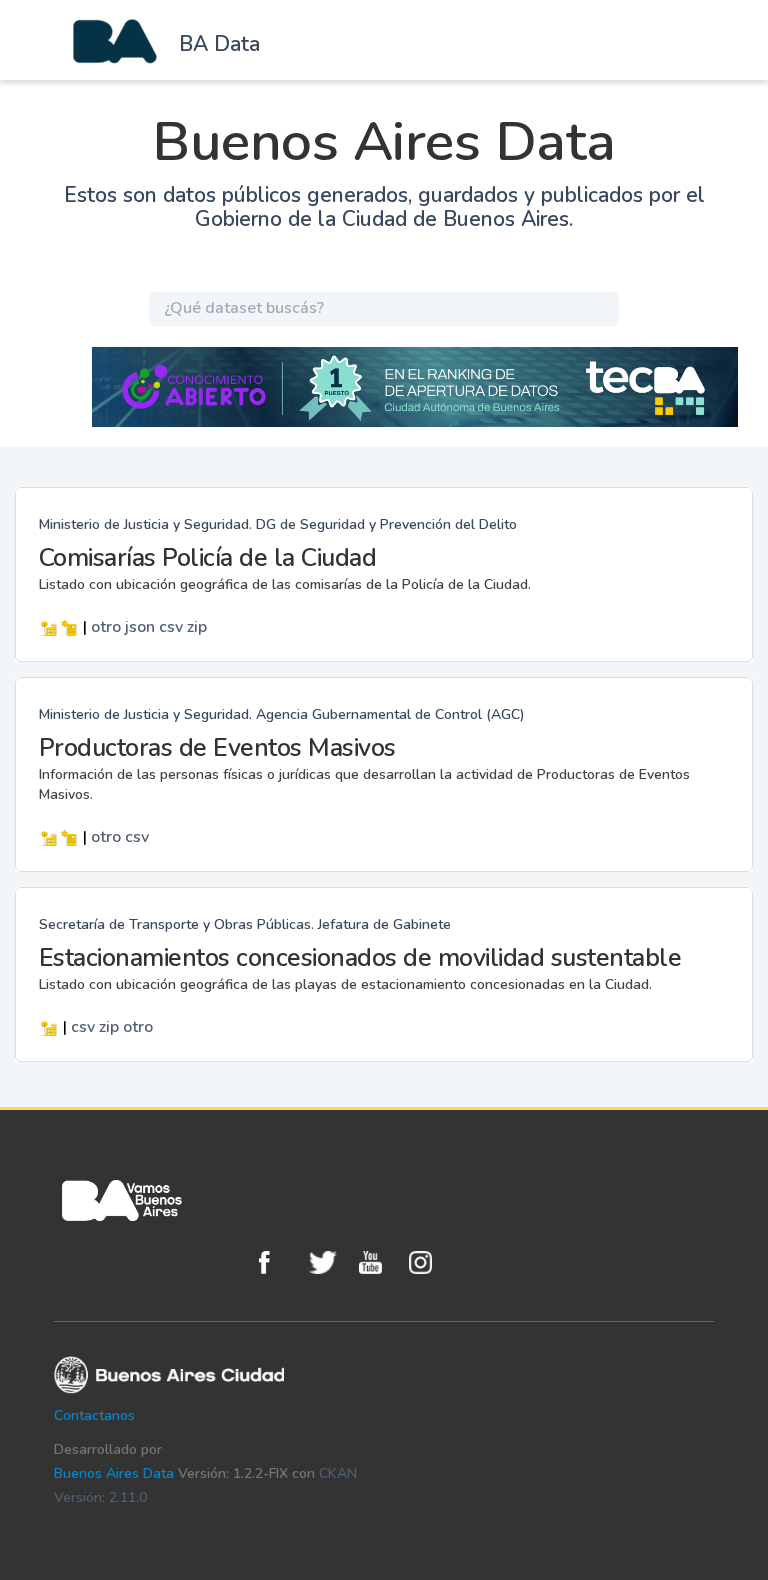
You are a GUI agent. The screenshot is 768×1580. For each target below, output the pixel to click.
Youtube (379, 1262)
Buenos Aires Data (114, 1473)
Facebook (279, 1262)
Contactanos (94, 1415)
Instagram (429, 1262)
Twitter (329, 1262)
